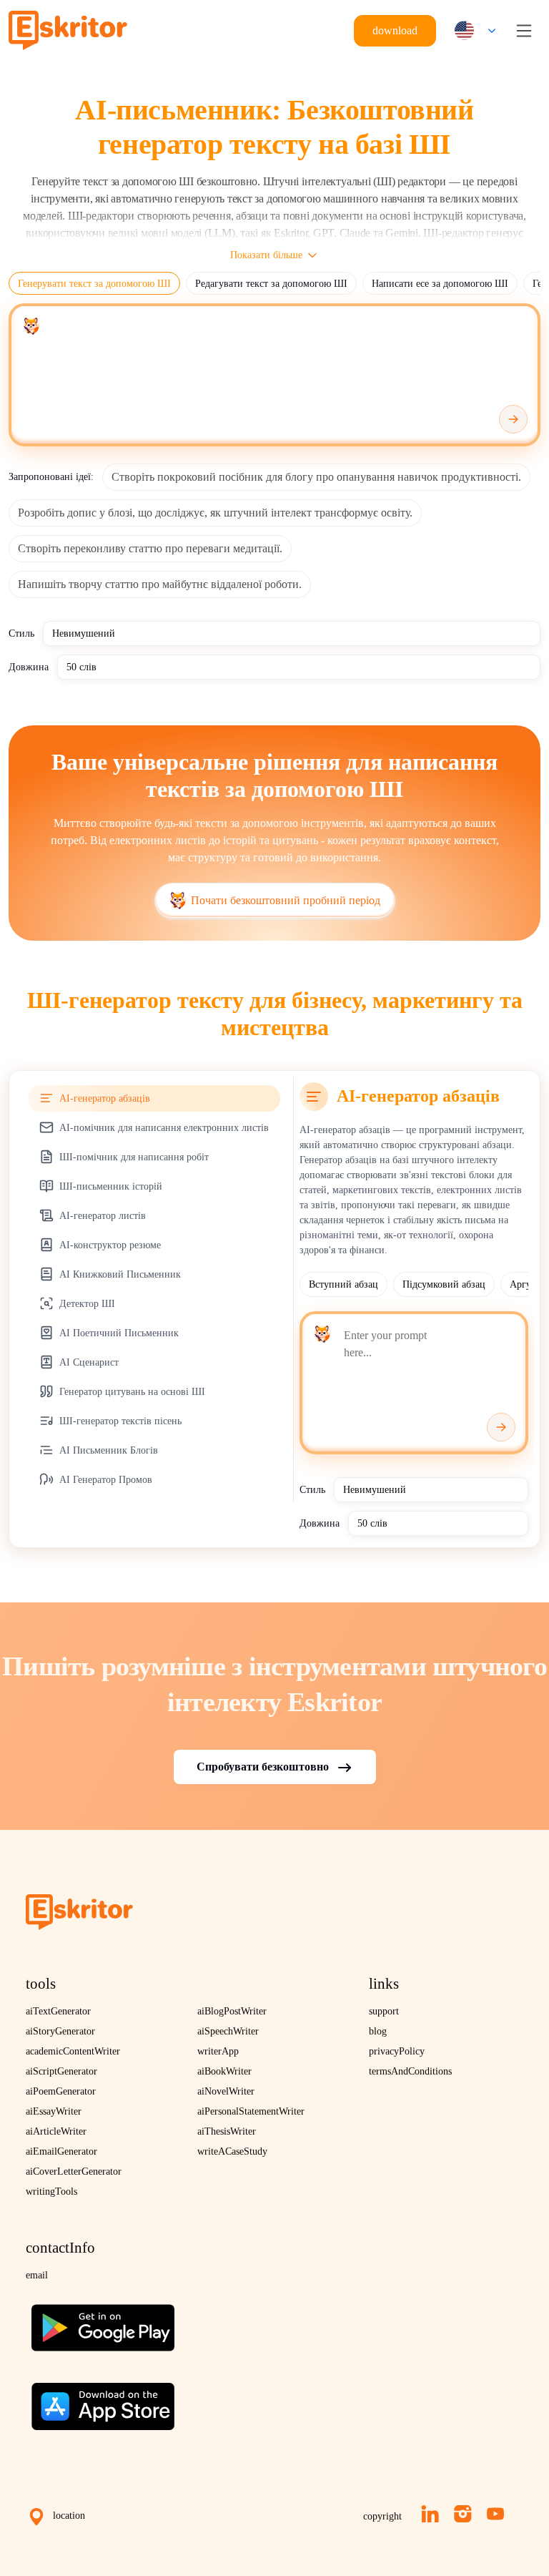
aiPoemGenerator (61, 2091)
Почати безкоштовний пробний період (286, 900)
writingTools (51, 2191)
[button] (472, 30)
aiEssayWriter (54, 2111)
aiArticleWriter (56, 2131)
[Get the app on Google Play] (103, 2322)
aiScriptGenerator (61, 2071)
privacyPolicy (397, 2051)
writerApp (218, 2051)
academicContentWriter (73, 2051)
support (384, 2011)
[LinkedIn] (430, 2514)
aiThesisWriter (227, 2131)
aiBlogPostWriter (232, 2011)
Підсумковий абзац (444, 1284)
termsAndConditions (410, 2071)
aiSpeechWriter (228, 2031)
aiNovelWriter (226, 2091)
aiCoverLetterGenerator (74, 2171)
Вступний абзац (343, 1284)
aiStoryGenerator (60, 2031)
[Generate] (513, 419)
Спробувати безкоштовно (263, 1767)
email (37, 2275)
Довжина (29, 667)
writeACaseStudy (232, 2151)
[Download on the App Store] (103, 2401)
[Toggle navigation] (524, 31)
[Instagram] (463, 2514)
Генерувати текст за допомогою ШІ (94, 284)
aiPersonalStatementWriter (251, 2111)
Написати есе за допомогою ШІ (440, 284)
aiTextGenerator (58, 2011)
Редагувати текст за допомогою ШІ (271, 284)
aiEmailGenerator (61, 2151)
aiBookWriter (224, 2071)
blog (378, 2031)
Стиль (21, 633)
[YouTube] (495, 2514)
